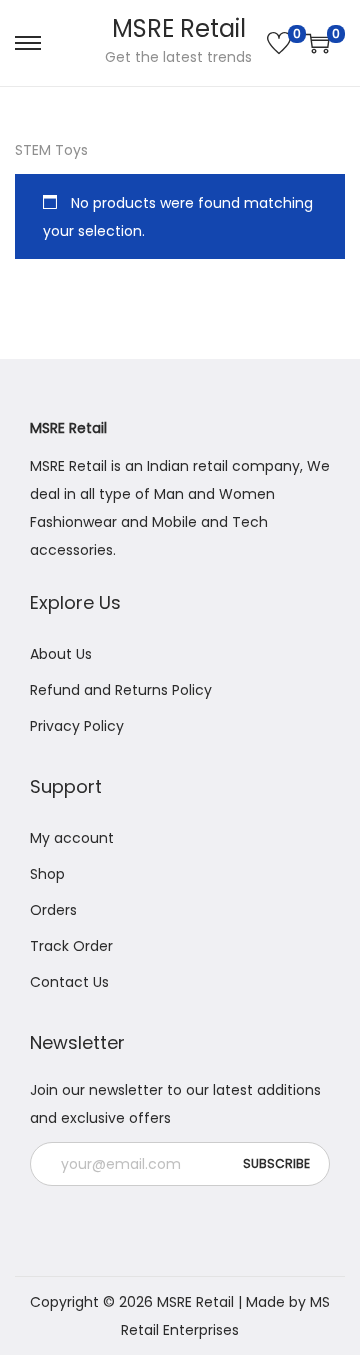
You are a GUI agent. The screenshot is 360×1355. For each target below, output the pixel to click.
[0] (279, 43)
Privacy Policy (77, 726)
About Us (61, 654)
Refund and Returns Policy (121, 690)
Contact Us (69, 982)
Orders (53, 910)
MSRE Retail (179, 28)
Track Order (71, 946)
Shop (47, 874)
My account (72, 838)
